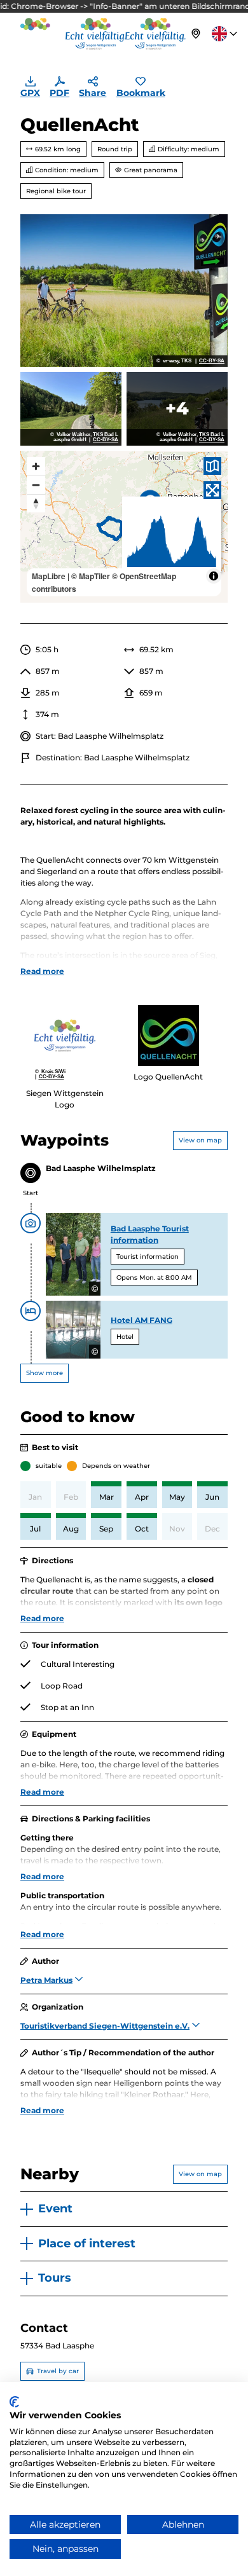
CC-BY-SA (212, 361)
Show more (45, 1373)
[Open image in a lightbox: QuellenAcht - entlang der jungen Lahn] (71, 409)
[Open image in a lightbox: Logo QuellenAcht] (169, 1036)
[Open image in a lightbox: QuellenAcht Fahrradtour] (124, 291)
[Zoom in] (36, 466)
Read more (42, 971)
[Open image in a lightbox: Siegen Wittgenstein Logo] (65, 1036)
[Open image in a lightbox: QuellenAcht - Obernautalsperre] (177, 409)
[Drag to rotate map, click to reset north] (36, 503)
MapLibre (49, 576)
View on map (200, 1140)
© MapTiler (91, 576)
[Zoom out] (36, 485)
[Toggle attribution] (214, 576)
